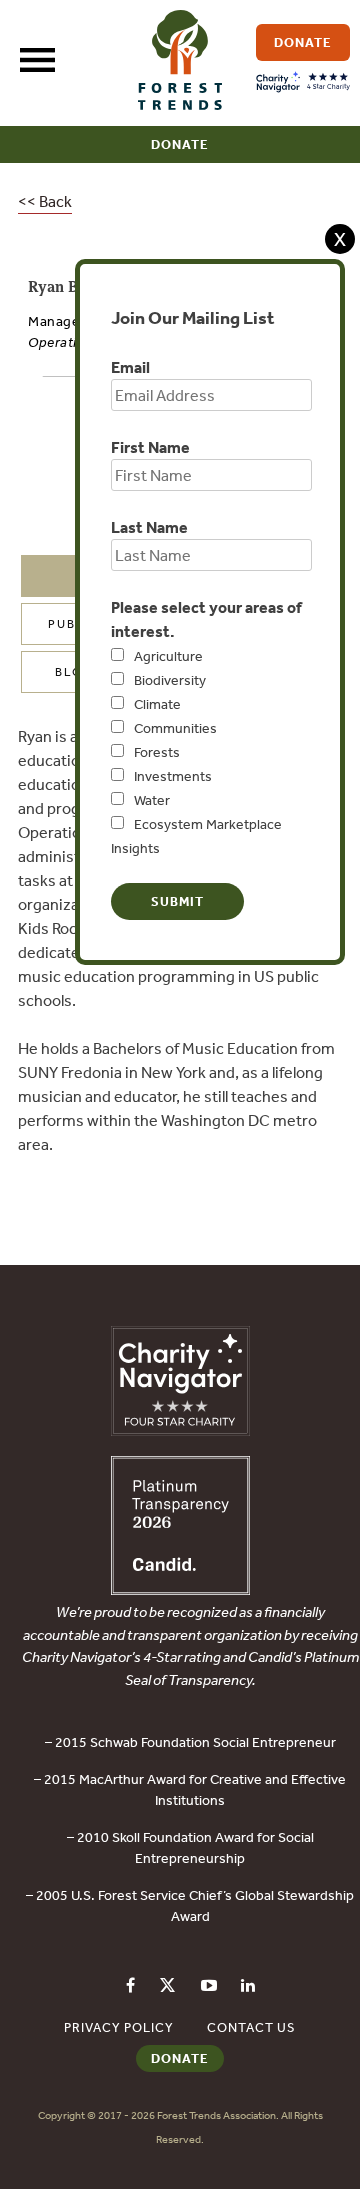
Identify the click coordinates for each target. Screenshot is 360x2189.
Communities (175, 728)
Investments (173, 776)
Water (152, 800)
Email (130, 367)
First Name (150, 447)
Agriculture (168, 656)
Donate (180, 144)
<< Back (45, 201)
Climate (157, 704)
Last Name (149, 527)
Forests (157, 752)
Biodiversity (170, 680)
